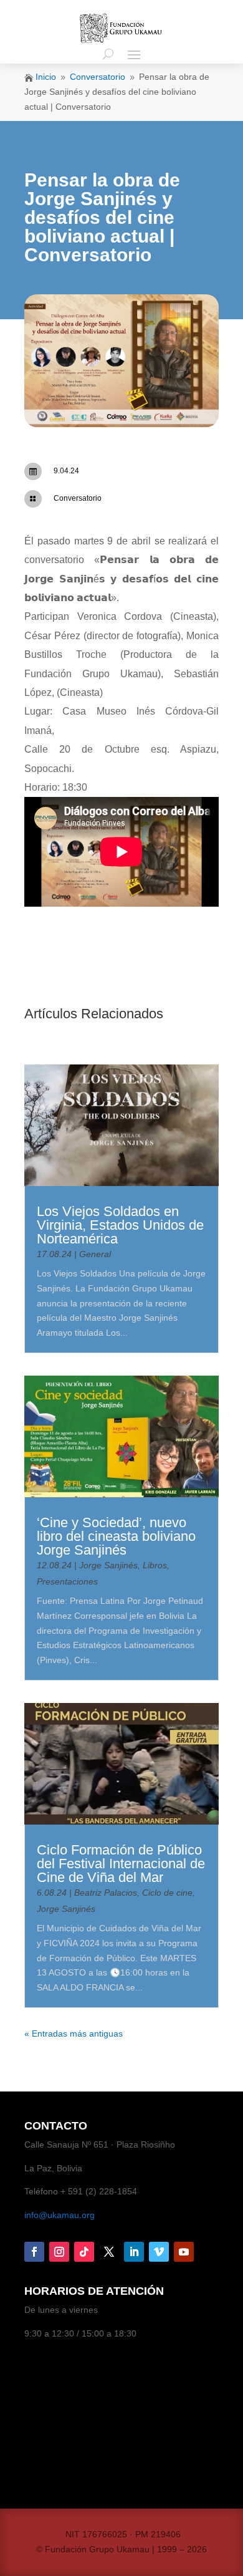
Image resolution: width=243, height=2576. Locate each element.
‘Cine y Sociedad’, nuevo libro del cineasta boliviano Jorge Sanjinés (116, 1536)
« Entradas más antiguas (74, 2033)
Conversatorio (78, 498)
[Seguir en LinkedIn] (134, 2252)
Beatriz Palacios (106, 1893)
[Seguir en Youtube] (184, 2252)
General (95, 1254)
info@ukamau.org (60, 2215)
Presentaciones (67, 1581)
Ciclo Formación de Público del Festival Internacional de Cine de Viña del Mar (121, 1864)
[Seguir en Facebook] (34, 2252)
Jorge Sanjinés (108, 1565)
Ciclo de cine (167, 1893)
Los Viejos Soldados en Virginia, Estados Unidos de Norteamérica (120, 1225)
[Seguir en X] (109, 2252)
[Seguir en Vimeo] (159, 2252)
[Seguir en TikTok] (84, 2252)
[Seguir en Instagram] (59, 2252)
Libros (155, 1565)
